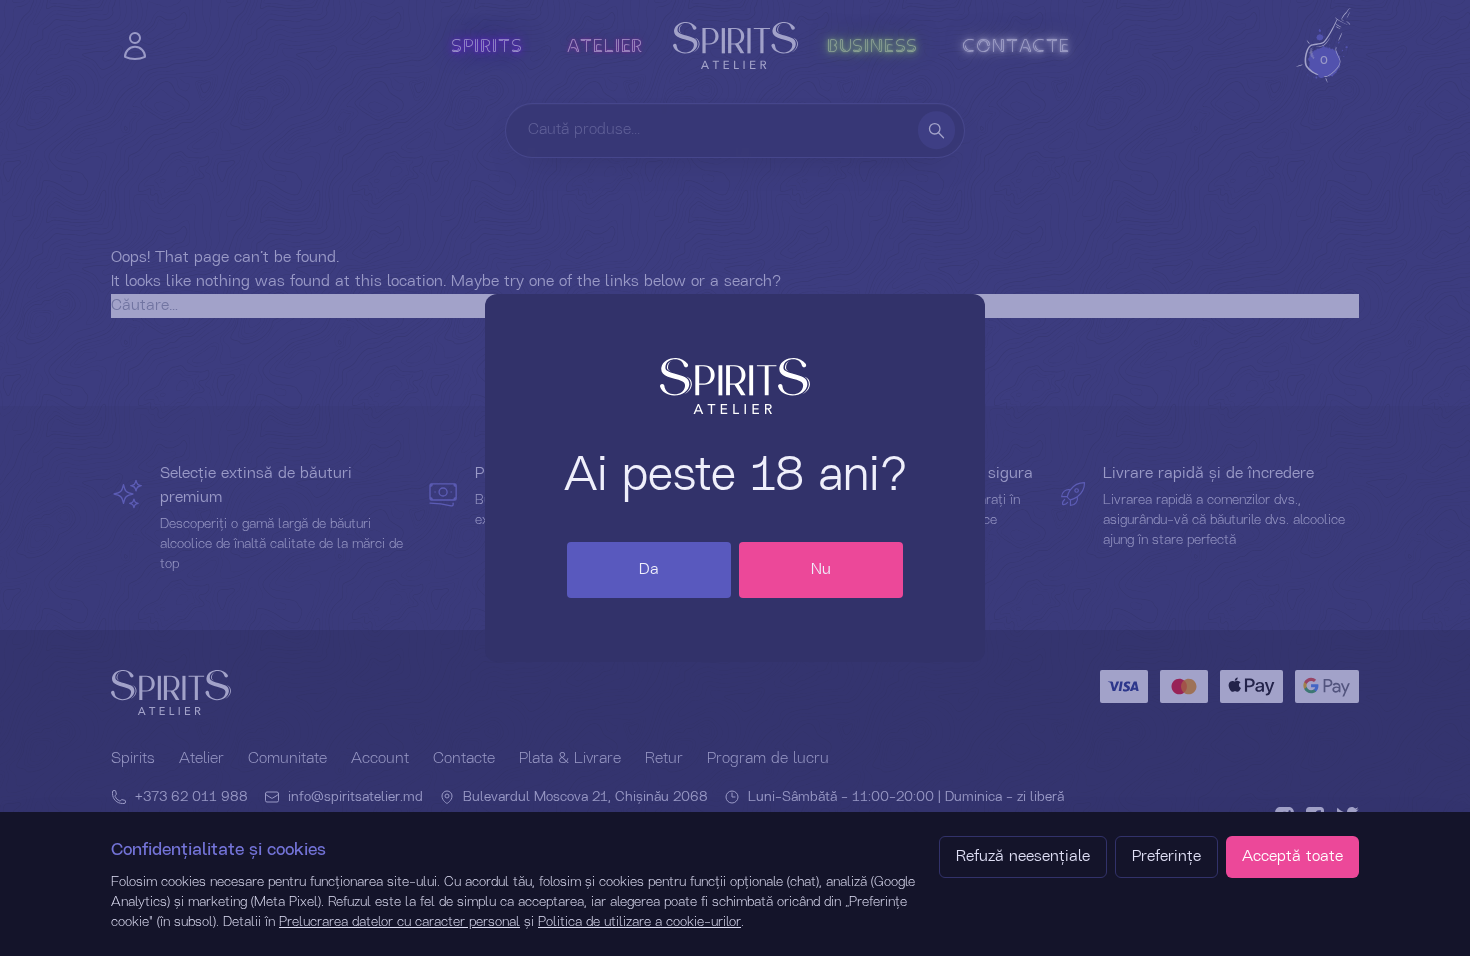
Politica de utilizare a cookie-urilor (639, 922)
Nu (821, 570)
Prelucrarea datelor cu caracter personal (399, 922)
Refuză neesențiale (1023, 857)
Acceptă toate (1292, 857)
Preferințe (1166, 857)
